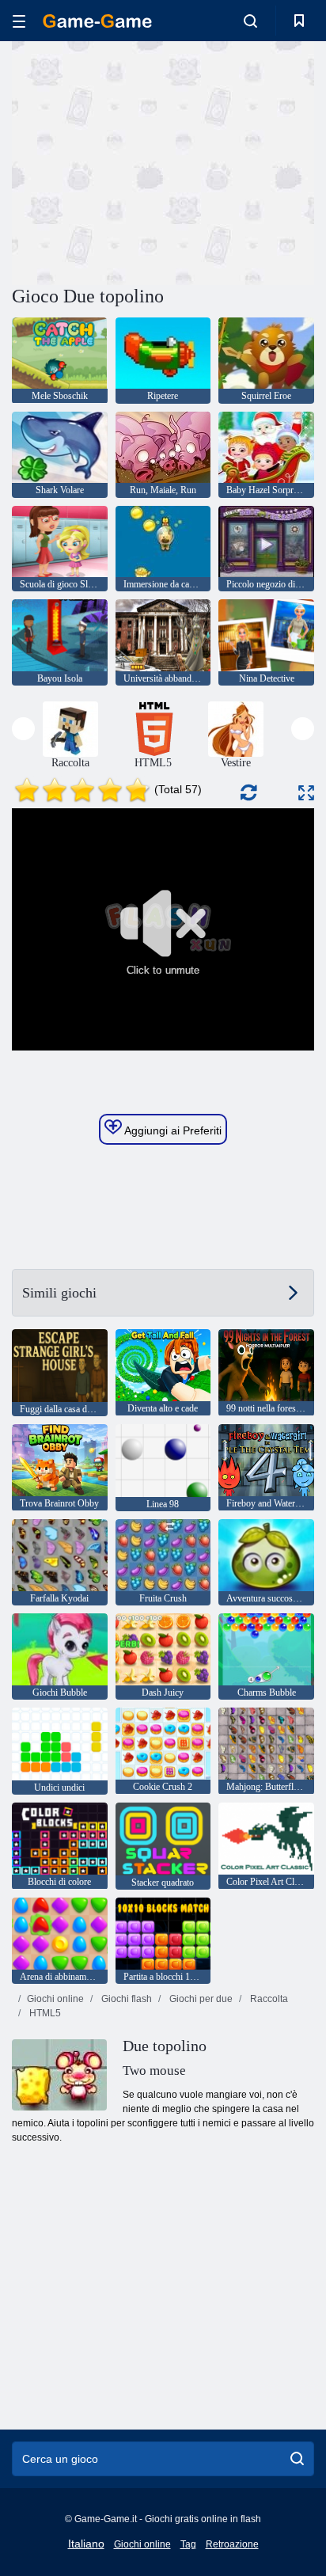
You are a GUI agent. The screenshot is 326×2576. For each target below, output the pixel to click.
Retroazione (232, 2544)
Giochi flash (125, 1999)
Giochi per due (200, 1999)
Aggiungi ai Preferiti (172, 1130)
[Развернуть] (306, 793)
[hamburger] (19, 21)
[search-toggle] (250, 21)
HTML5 (44, 2013)
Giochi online (55, 1999)
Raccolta (268, 1999)
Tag (188, 2544)
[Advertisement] (146, 161)
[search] (297, 2459)
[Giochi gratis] (97, 21)
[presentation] (23, 729)
